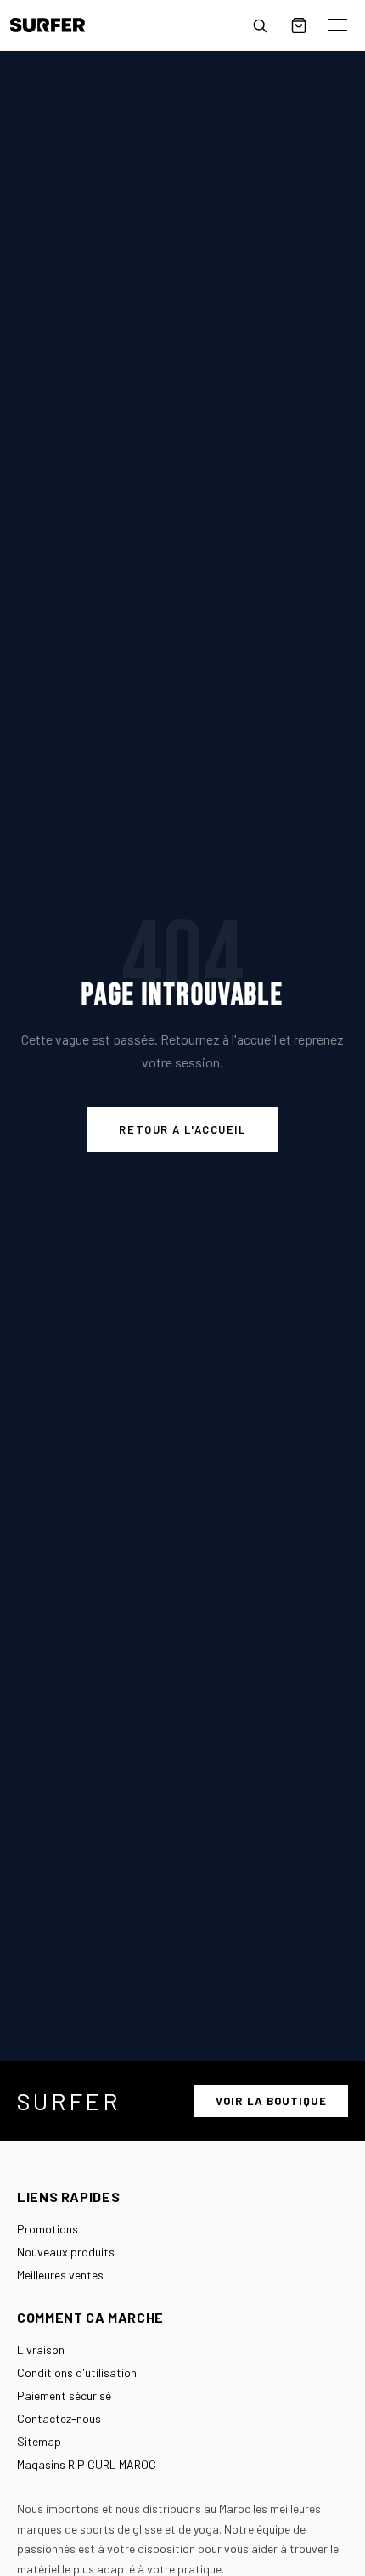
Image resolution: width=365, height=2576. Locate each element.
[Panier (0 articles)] (299, 25)
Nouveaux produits (66, 2252)
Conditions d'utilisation (77, 2372)
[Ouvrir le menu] (338, 25)
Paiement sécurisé (64, 2395)
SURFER (69, 2101)
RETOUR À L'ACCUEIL (182, 1129)
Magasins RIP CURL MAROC (87, 2464)
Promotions (48, 2229)
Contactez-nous (59, 2418)
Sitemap (39, 2441)
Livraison (41, 2350)
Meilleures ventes (60, 2275)
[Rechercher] (260, 25)
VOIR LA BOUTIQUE (271, 2101)
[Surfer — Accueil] (60, 25)
